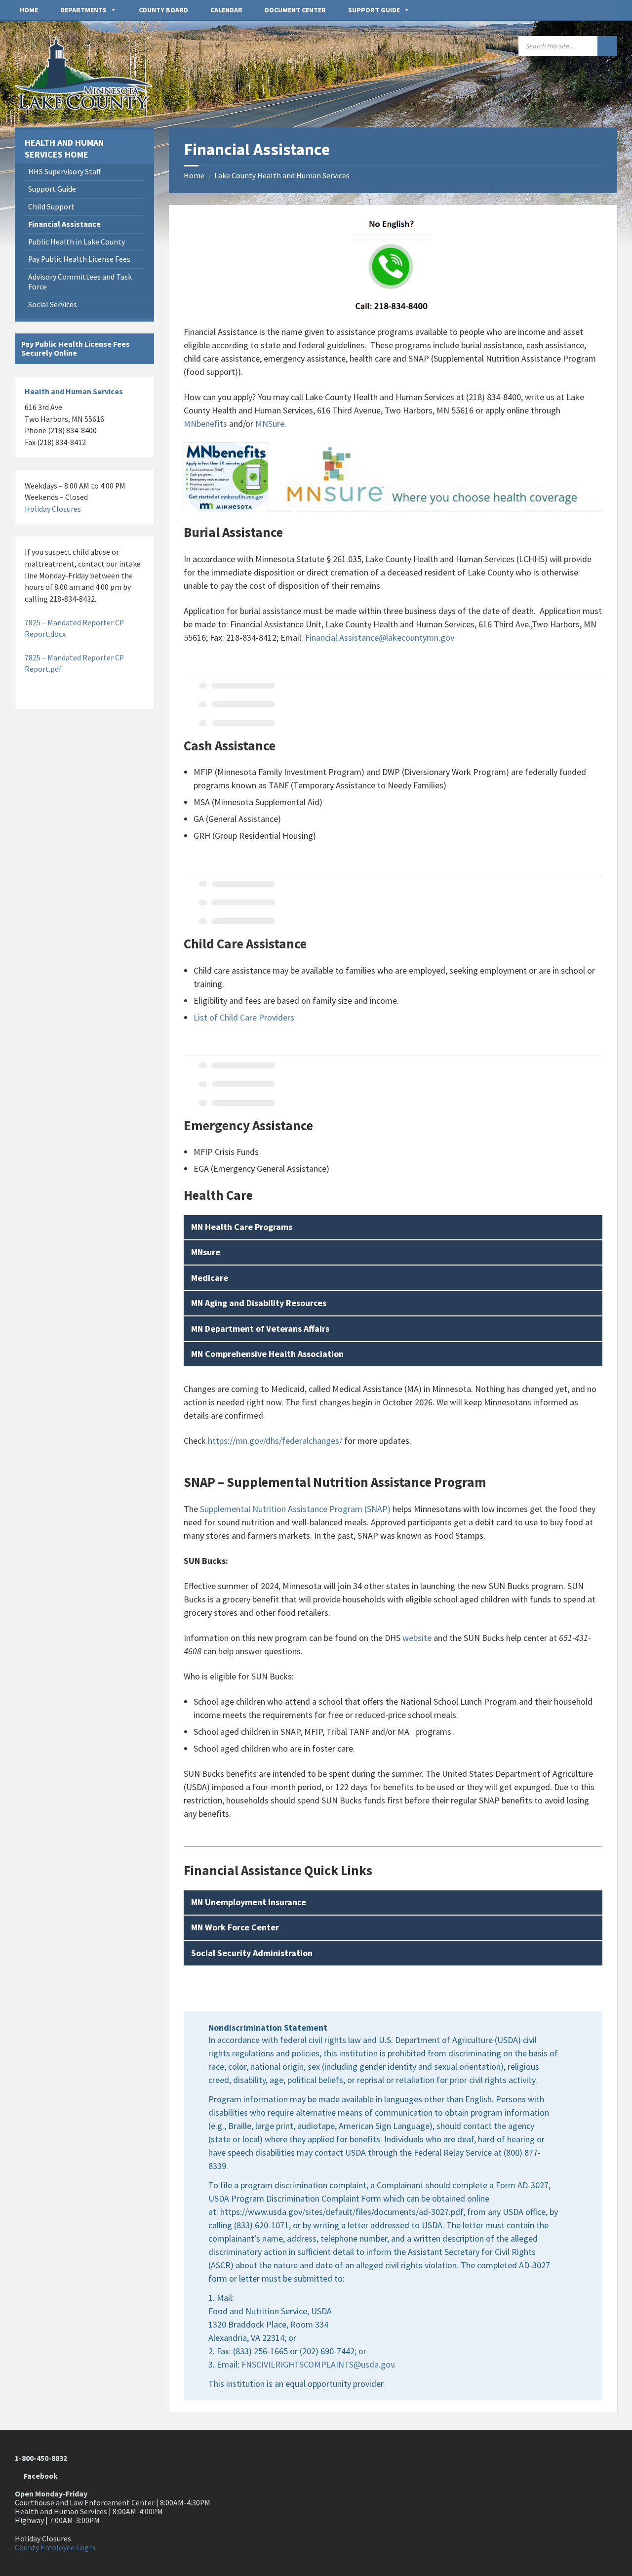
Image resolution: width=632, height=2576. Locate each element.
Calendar (226, 10)
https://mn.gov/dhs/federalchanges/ (275, 1441)
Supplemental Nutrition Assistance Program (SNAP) (295, 1509)
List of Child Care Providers (244, 1017)
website (417, 1638)
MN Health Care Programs (242, 1227)
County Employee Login (55, 2548)
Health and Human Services (74, 391)
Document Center (295, 10)
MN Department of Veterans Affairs (260, 1329)
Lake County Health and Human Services (282, 176)
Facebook (39, 2476)
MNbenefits (205, 424)
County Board (163, 10)
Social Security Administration (252, 1953)
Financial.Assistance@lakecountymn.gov (380, 637)
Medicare (210, 1278)
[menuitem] (84, 148)
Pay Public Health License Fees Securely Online (76, 348)
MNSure (270, 424)
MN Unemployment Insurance (249, 1902)
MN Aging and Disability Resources (259, 1303)
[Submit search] (607, 46)
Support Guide (374, 10)
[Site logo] (89, 107)
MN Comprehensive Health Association (267, 1354)
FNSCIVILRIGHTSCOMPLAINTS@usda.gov (318, 2364)
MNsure (206, 1252)
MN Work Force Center (235, 1927)
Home (29, 10)
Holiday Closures (53, 509)
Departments (83, 10)
